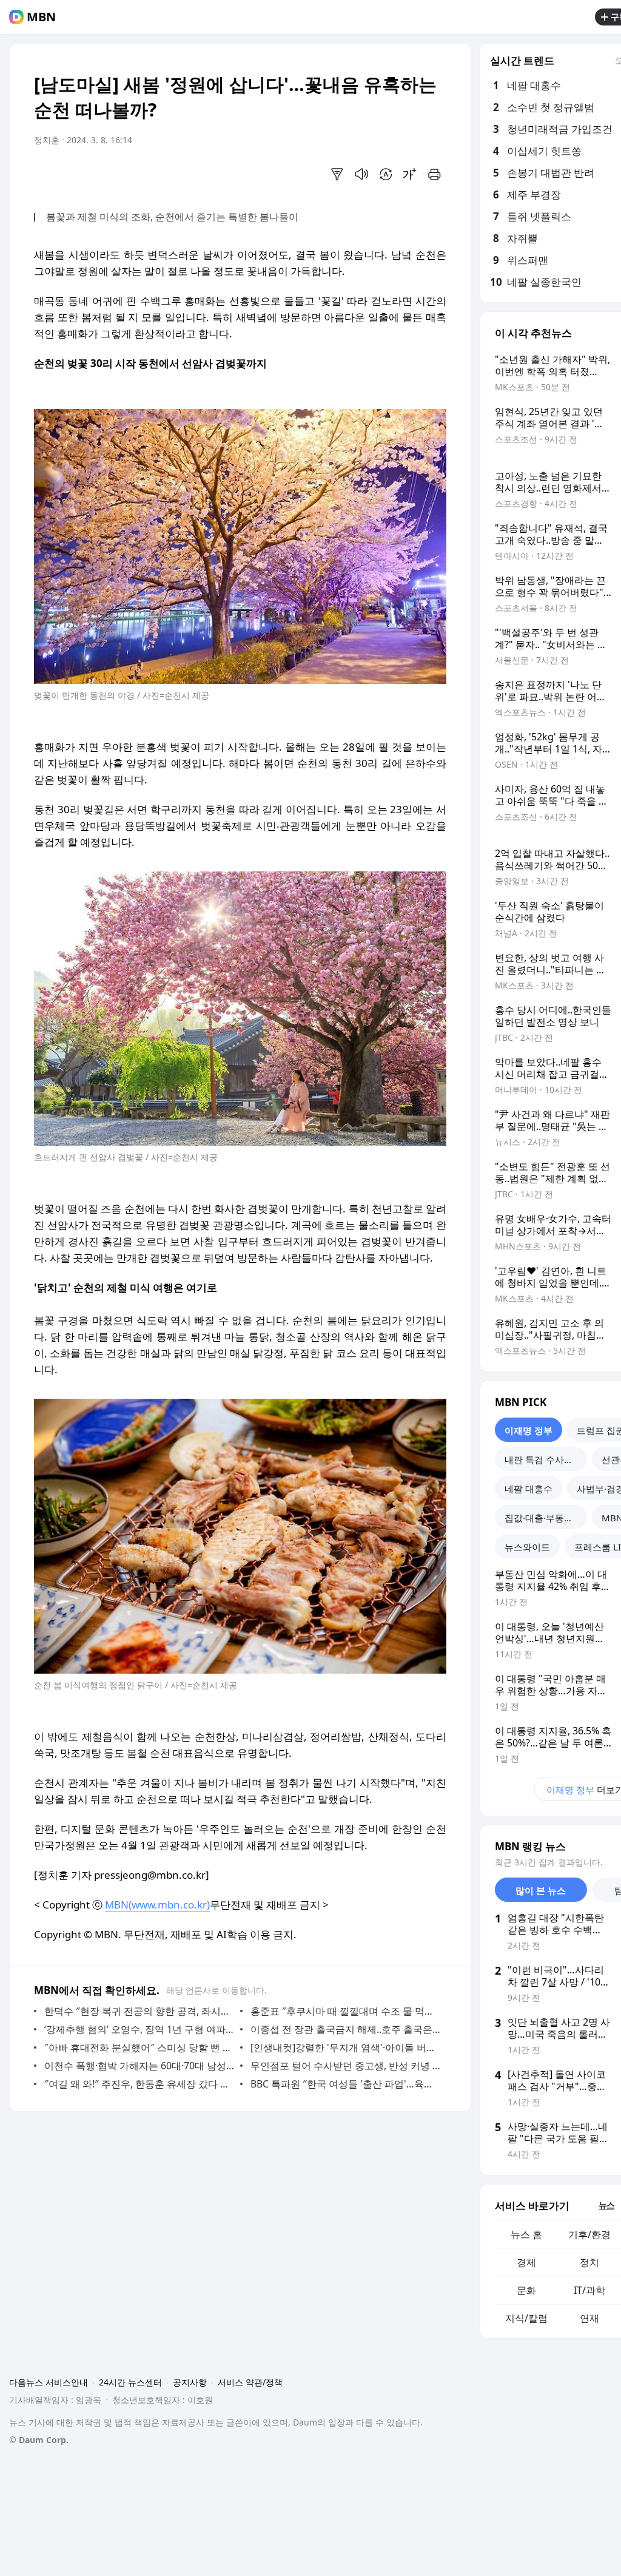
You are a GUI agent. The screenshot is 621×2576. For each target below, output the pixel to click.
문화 (526, 2290)
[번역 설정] (386, 174)
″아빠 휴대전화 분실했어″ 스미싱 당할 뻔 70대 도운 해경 (139, 2047)
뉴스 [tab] (606, 2205)
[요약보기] (337, 174)
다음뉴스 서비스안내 (49, 2382)
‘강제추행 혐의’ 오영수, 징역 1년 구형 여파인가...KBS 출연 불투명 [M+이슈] (139, 2029)
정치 (589, 2262)
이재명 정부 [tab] (529, 1430)
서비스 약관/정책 (250, 2382)
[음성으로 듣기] (361, 174)
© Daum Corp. (39, 2440)
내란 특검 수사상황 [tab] (543, 1459)
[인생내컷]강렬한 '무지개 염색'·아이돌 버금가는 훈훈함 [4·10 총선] (345, 2047)
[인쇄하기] (434, 174)
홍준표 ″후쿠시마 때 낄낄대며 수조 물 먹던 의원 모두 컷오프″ (345, 2011)
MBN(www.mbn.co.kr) (157, 1905)
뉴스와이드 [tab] (527, 1547)
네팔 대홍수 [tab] (529, 1489)
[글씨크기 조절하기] (410, 174)
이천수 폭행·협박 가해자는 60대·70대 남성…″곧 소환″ (139, 2066)
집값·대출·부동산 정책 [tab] (546, 1518)
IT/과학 (589, 2290)
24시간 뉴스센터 (130, 2382)
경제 (526, 2262)
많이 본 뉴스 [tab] (541, 1890)
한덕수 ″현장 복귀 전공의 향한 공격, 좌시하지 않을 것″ (139, 2011)
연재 (589, 2318)
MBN (41, 17)
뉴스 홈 (526, 2234)
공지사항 (190, 2382)
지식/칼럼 (526, 2318)
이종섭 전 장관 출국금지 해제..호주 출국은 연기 (345, 2029)
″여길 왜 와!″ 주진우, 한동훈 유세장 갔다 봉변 (139, 2084)
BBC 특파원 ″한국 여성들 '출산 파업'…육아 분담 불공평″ (345, 2084)
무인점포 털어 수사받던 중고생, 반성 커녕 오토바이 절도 (345, 2066)
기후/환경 (589, 2234)
